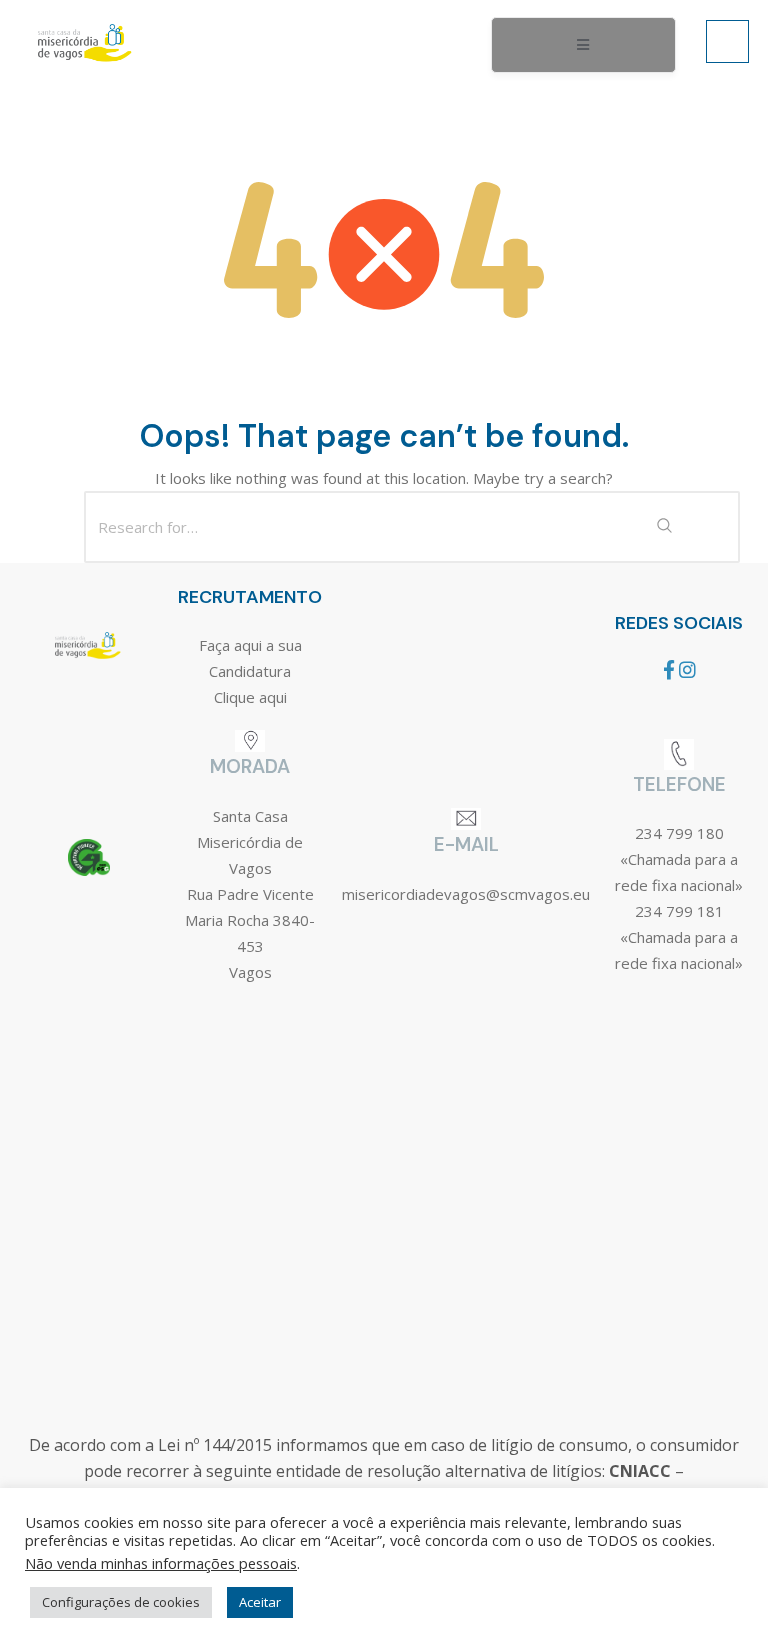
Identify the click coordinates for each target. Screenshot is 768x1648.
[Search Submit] (664, 527)
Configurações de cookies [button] (121, 1602)
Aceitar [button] (260, 1602)
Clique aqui (250, 697)
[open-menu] (583, 45)
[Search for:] (384, 527)
